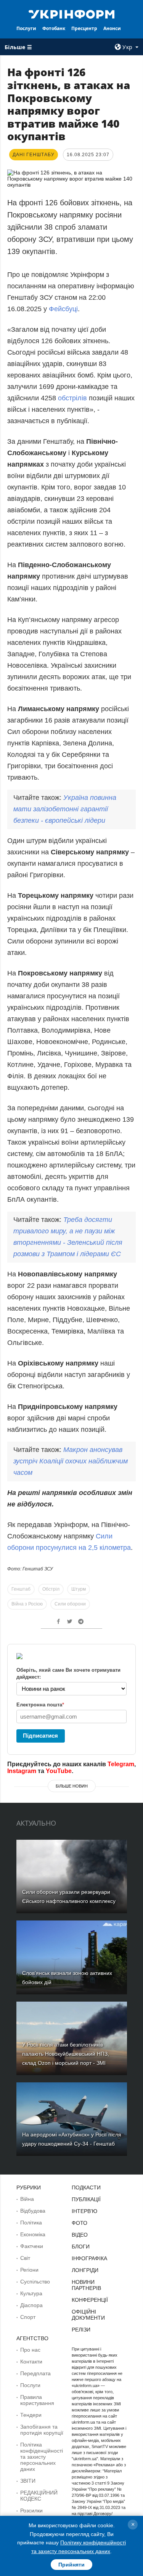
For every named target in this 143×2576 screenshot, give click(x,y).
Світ (25, 2258)
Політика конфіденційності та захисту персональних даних (42, 2457)
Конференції (90, 2300)
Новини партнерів (86, 2285)
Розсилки (31, 2510)
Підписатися (40, 1736)
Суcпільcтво (35, 2282)
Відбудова (33, 2211)
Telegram (121, 1764)
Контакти (31, 2362)
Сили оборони (70, 1604)
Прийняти (71, 2565)
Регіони (29, 2270)
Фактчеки (32, 2246)
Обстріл (51, 1589)
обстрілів (72, 398)
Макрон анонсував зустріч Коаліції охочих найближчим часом (71, 1461)
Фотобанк (54, 28)
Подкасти (86, 2187)
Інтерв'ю (84, 2211)
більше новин (72, 1786)
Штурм (79, 1589)
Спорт (28, 2317)
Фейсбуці (63, 309)
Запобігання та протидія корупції (42, 2430)
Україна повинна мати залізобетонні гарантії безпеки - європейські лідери (65, 809)
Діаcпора (31, 2305)
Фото (80, 2223)
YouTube (59, 1771)
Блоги (81, 2247)
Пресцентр (84, 28)
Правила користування (37, 2400)
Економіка (33, 2234)
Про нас (30, 2350)
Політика (31, 2223)
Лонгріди (85, 2270)
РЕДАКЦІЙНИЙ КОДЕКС (39, 2496)
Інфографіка (89, 2258)
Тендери (31, 2415)
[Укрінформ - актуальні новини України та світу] (72, 14)
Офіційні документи (88, 2315)
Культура (31, 2293)
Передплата (35, 2373)
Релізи (81, 2330)
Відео (80, 2235)
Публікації (86, 2199)
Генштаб (21, 1589)
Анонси (112, 28)
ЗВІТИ (28, 2481)
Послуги (26, 28)
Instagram (22, 1771)
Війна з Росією (27, 1604)
